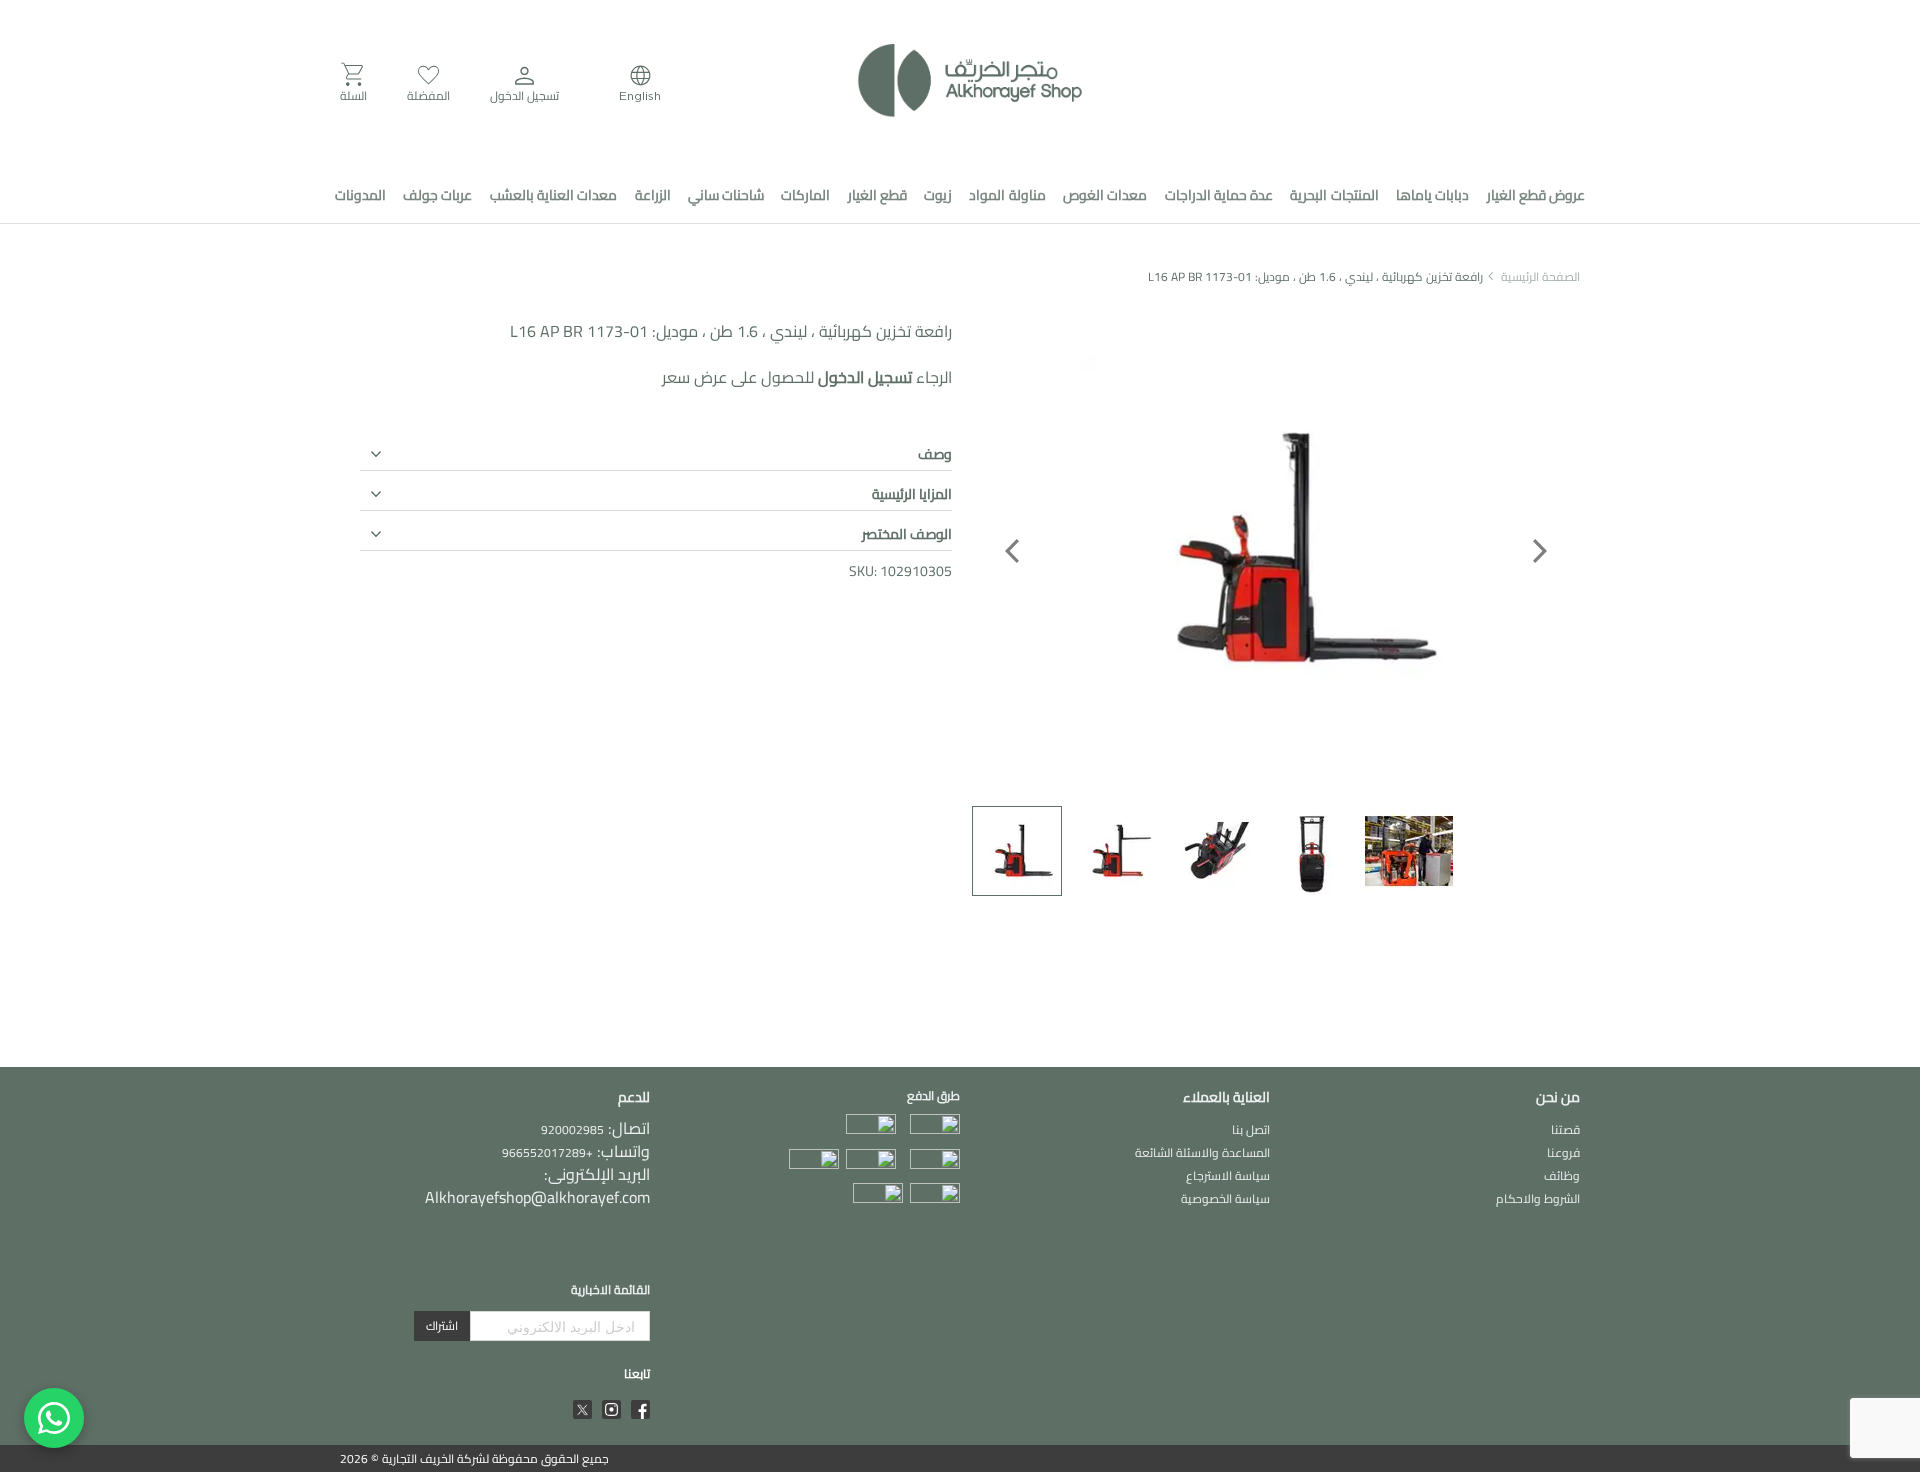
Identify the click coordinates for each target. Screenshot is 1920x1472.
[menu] (960, 195)
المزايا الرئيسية (912, 494)
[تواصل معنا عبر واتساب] (54, 1418)
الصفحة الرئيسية (1540, 276)
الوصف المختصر (907, 534)
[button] (524, 83)
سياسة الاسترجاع (1228, 1175)
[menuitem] (1536, 195)
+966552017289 (547, 1152)
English (640, 95)
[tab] (656, 451)
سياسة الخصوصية (1225, 1198)
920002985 (572, 1129)
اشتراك (442, 1325)
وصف (935, 454)
